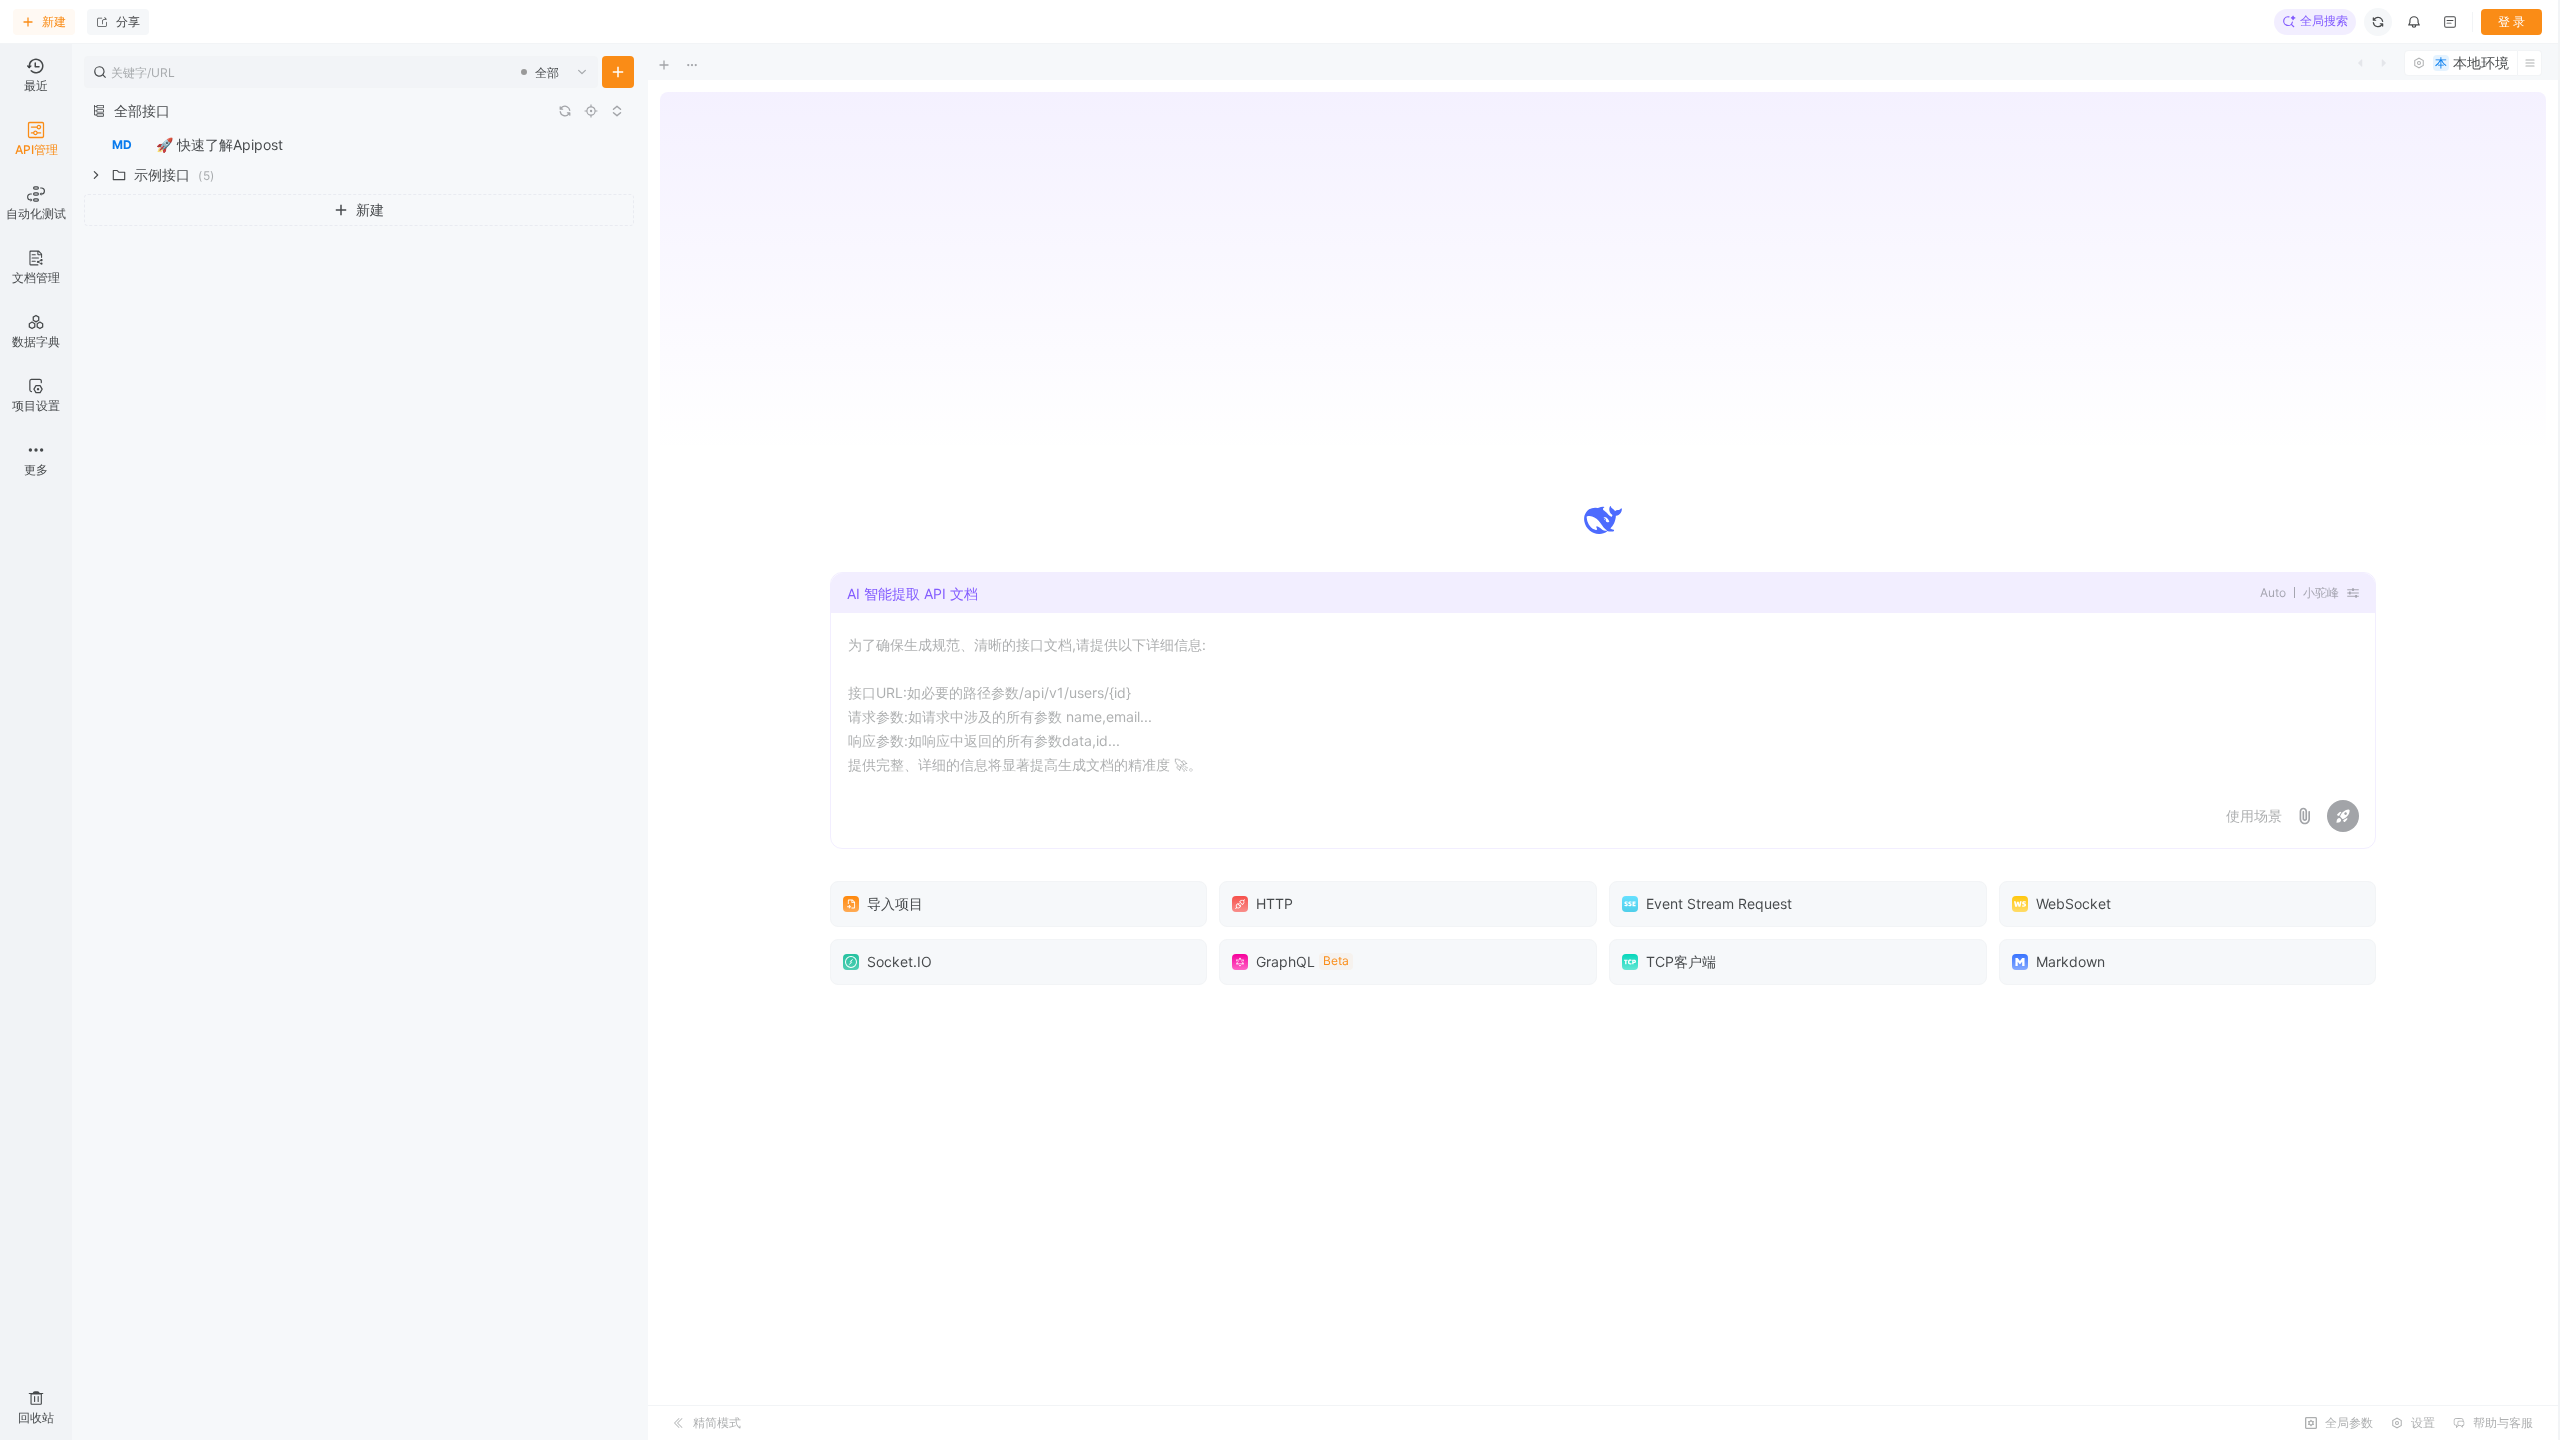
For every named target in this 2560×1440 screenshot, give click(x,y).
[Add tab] (678, 65)
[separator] (646, 742)
